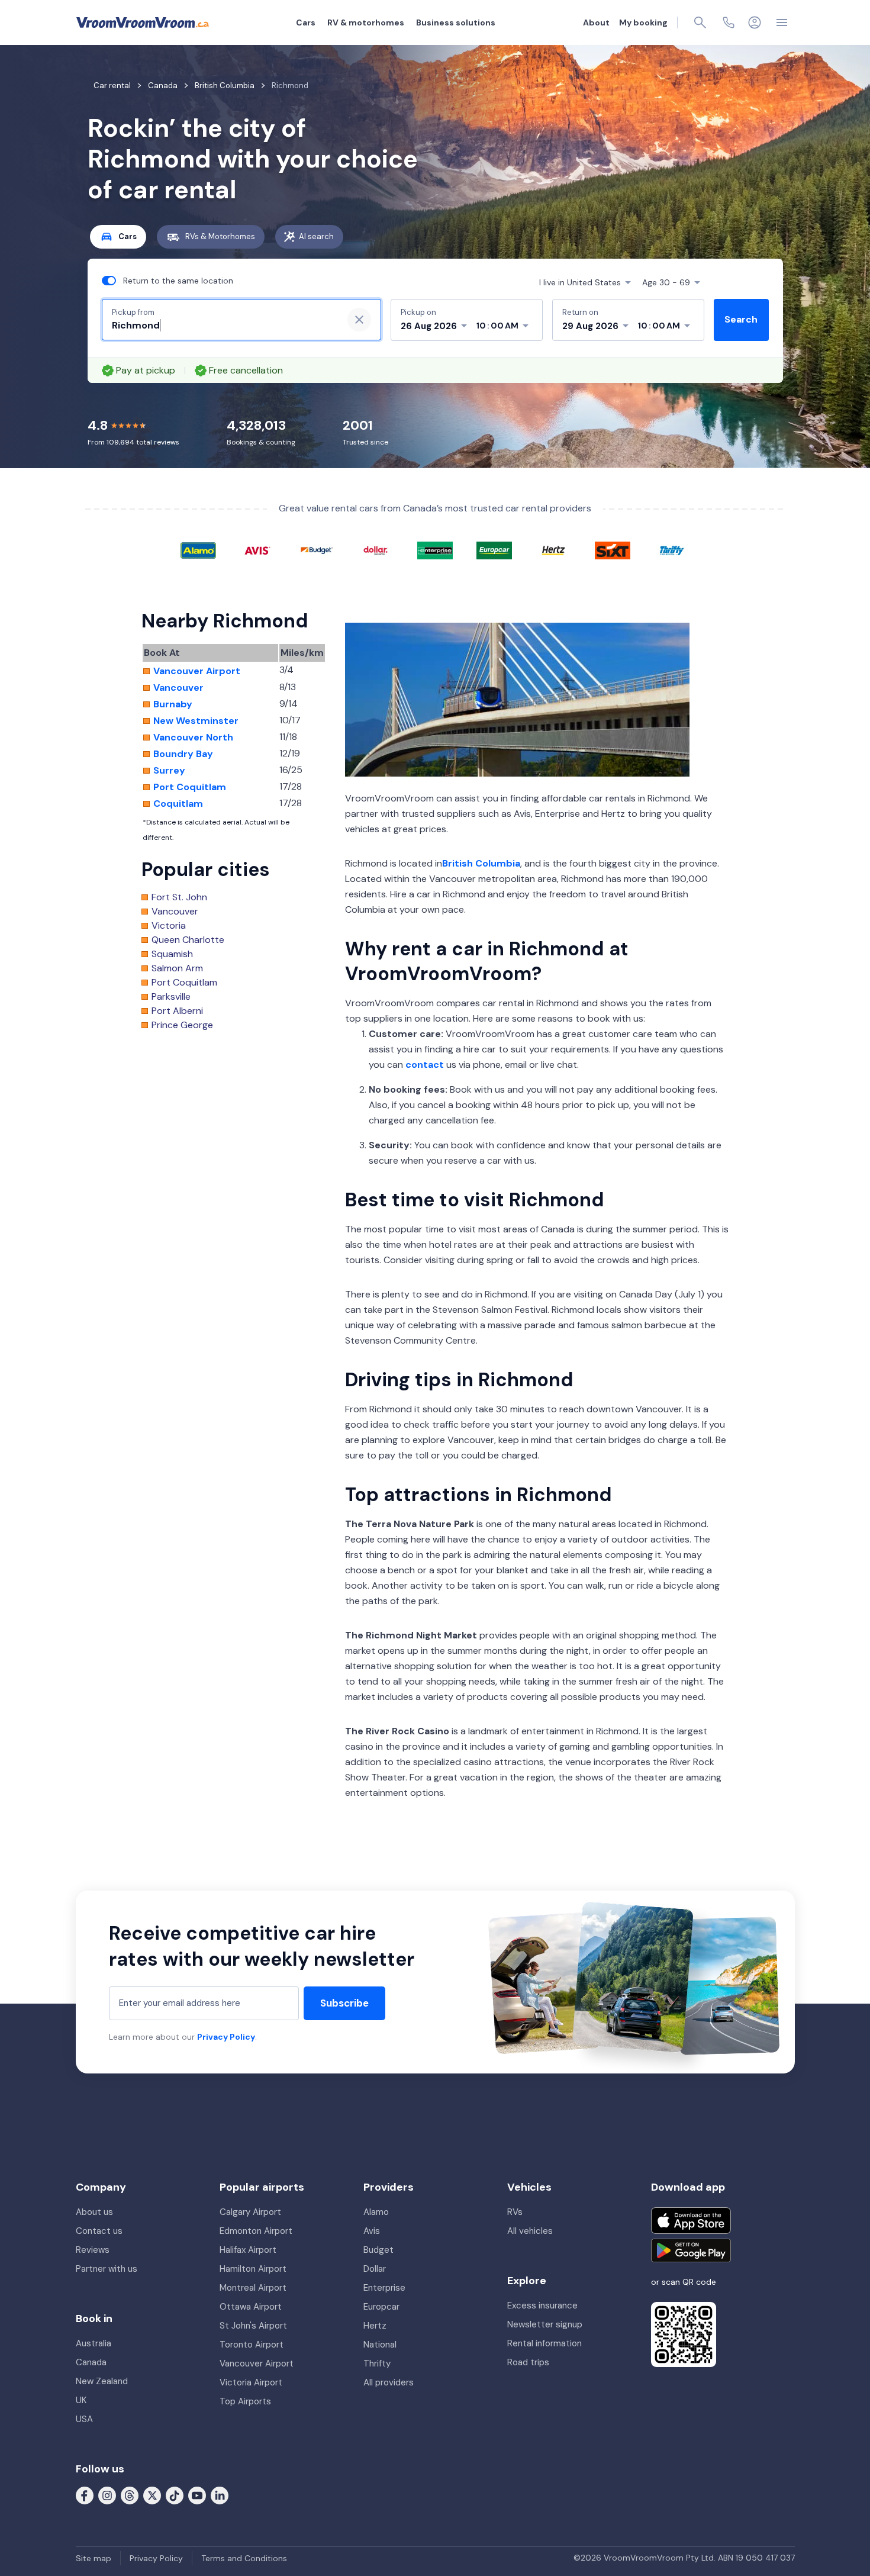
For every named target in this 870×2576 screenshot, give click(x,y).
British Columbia (481, 863)
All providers (389, 2382)
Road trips (528, 2362)
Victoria (169, 926)
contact (425, 1065)
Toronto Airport (252, 2345)
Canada (91, 2362)
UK (81, 2400)
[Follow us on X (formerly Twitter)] (152, 2495)
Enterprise (384, 2288)
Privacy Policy (226, 2037)
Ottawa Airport (251, 2307)
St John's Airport (253, 2326)
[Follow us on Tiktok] (175, 2495)
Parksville (171, 997)
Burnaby (173, 704)
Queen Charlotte (188, 940)
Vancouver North (193, 738)
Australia (94, 2343)
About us (94, 2212)
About (596, 22)
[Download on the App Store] (691, 2221)
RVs (515, 2212)
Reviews (93, 2250)
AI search (316, 236)
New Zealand (102, 2381)
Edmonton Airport (256, 2231)
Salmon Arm (177, 968)
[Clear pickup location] (359, 320)
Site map (94, 2558)
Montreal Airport (253, 2288)
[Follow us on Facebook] (85, 2495)
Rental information (544, 2343)
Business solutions (456, 22)
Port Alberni (177, 1011)
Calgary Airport (250, 2212)
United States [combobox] (580, 282)
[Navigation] (782, 22)
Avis (372, 2231)
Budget (378, 2250)
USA (84, 2419)
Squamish (172, 954)
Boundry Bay (183, 754)
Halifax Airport (248, 2250)
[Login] (755, 22)
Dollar (375, 2269)
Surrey (169, 771)
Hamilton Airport (253, 2269)
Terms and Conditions (244, 2558)
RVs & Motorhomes (220, 236)
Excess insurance (542, 2305)
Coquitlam (178, 804)
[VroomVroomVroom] (143, 22)
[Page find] (700, 22)
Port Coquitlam (190, 787)
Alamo (376, 2212)
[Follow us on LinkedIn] (220, 2495)
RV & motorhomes (366, 22)
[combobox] (223, 326)
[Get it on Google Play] (691, 2250)
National (380, 2345)
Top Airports (245, 2401)
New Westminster (196, 721)
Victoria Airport (251, 2382)
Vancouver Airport (197, 671)
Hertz (375, 2326)
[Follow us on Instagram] (107, 2495)
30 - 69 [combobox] (666, 282)
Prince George (182, 1025)
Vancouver (178, 688)
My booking (643, 22)
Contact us (99, 2231)
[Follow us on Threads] (130, 2495)
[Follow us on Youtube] (197, 2495)
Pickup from (133, 312)
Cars (306, 22)
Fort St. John (179, 897)
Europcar (381, 2307)
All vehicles (530, 2231)
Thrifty (377, 2364)
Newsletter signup (545, 2324)
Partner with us (107, 2269)
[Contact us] (729, 22)
